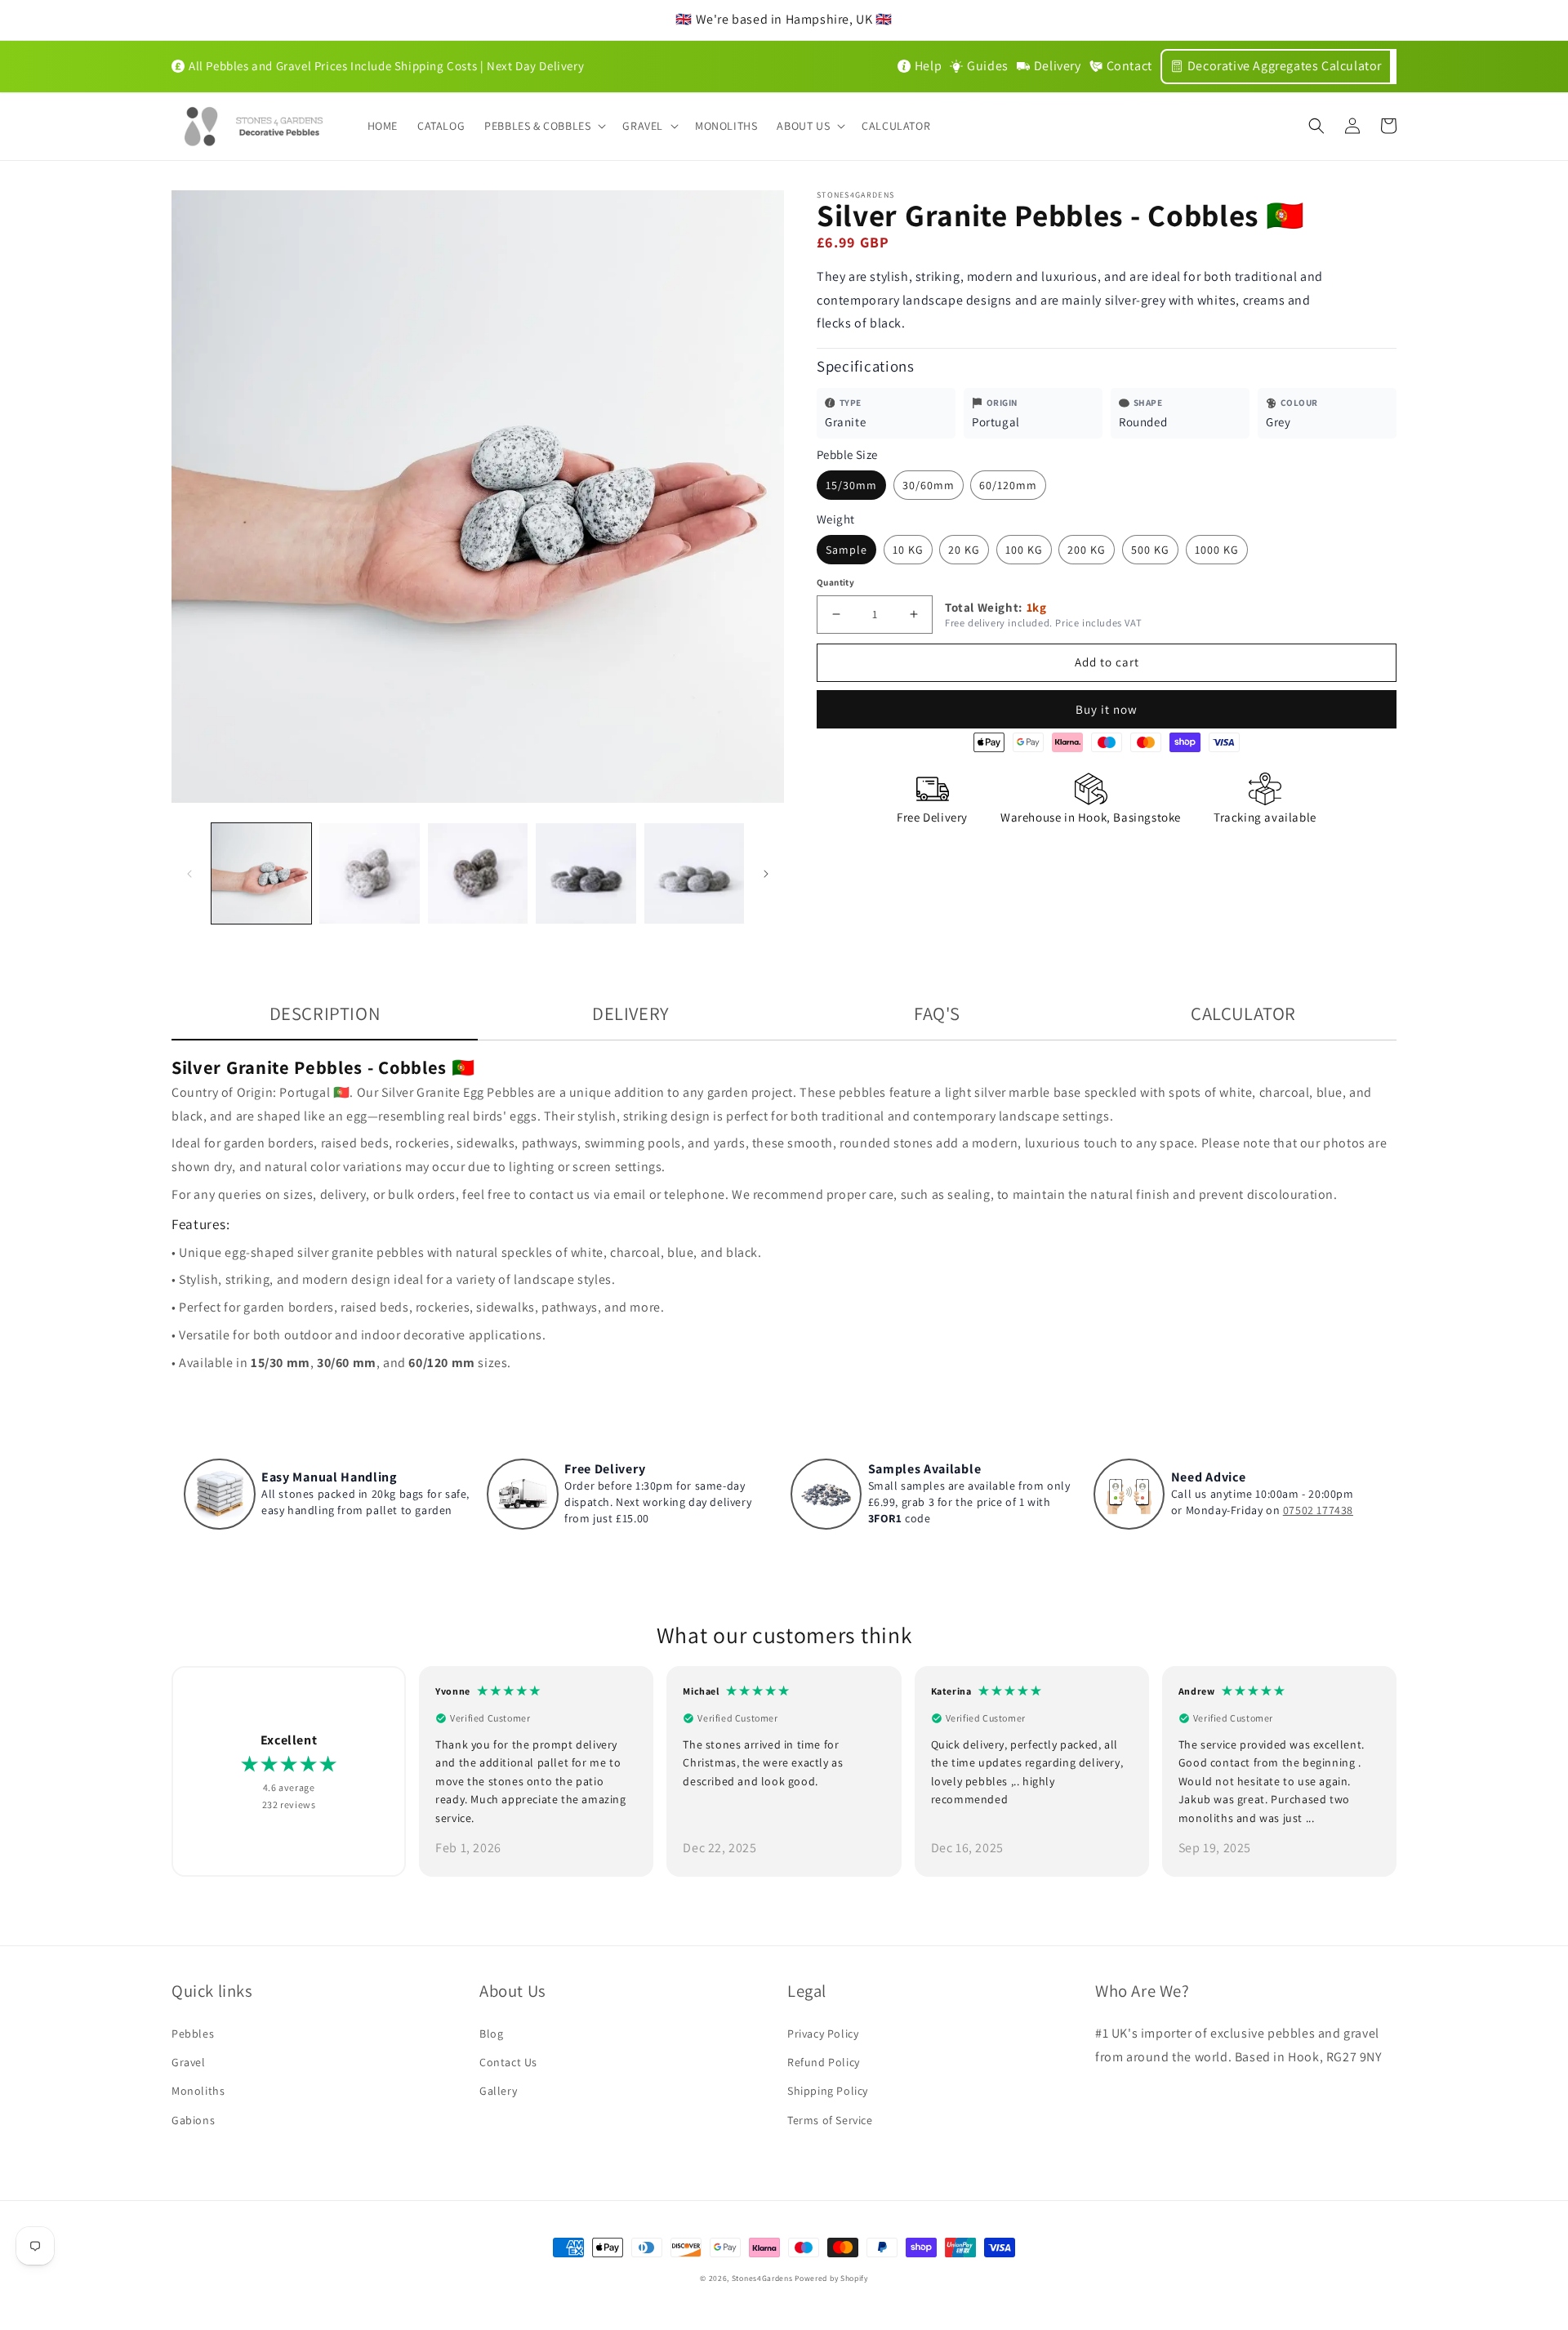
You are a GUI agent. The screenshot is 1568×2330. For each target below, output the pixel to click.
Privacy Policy (823, 2034)
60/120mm (1008, 485)
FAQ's (937, 1013)
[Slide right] (766, 874)
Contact (1129, 66)
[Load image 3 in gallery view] (478, 873)
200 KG (1087, 550)
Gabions (193, 2120)
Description (325, 1013)
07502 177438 (1318, 1510)
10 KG (908, 550)
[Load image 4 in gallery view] (586, 873)
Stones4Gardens (762, 2278)
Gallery (498, 2091)
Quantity (835, 582)
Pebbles (193, 2034)
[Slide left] (189, 874)
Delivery (1058, 66)
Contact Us (508, 2062)
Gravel (189, 2062)
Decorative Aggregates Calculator (1285, 66)
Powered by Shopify (831, 2278)
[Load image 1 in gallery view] (261, 873)
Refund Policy (824, 2062)
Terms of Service (830, 2120)
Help (928, 66)
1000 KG (1217, 550)
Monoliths (198, 2091)
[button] (543, 126)
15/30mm (851, 485)
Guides (988, 66)
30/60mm (929, 485)
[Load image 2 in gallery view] (369, 873)
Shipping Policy (828, 2091)
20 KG (964, 550)
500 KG (1150, 550)
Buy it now (1107, 709)
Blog (491, 2034)
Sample (846, 550)
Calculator (1243, 1013)
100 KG (1024, 550)
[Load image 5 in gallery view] (694, 873)
